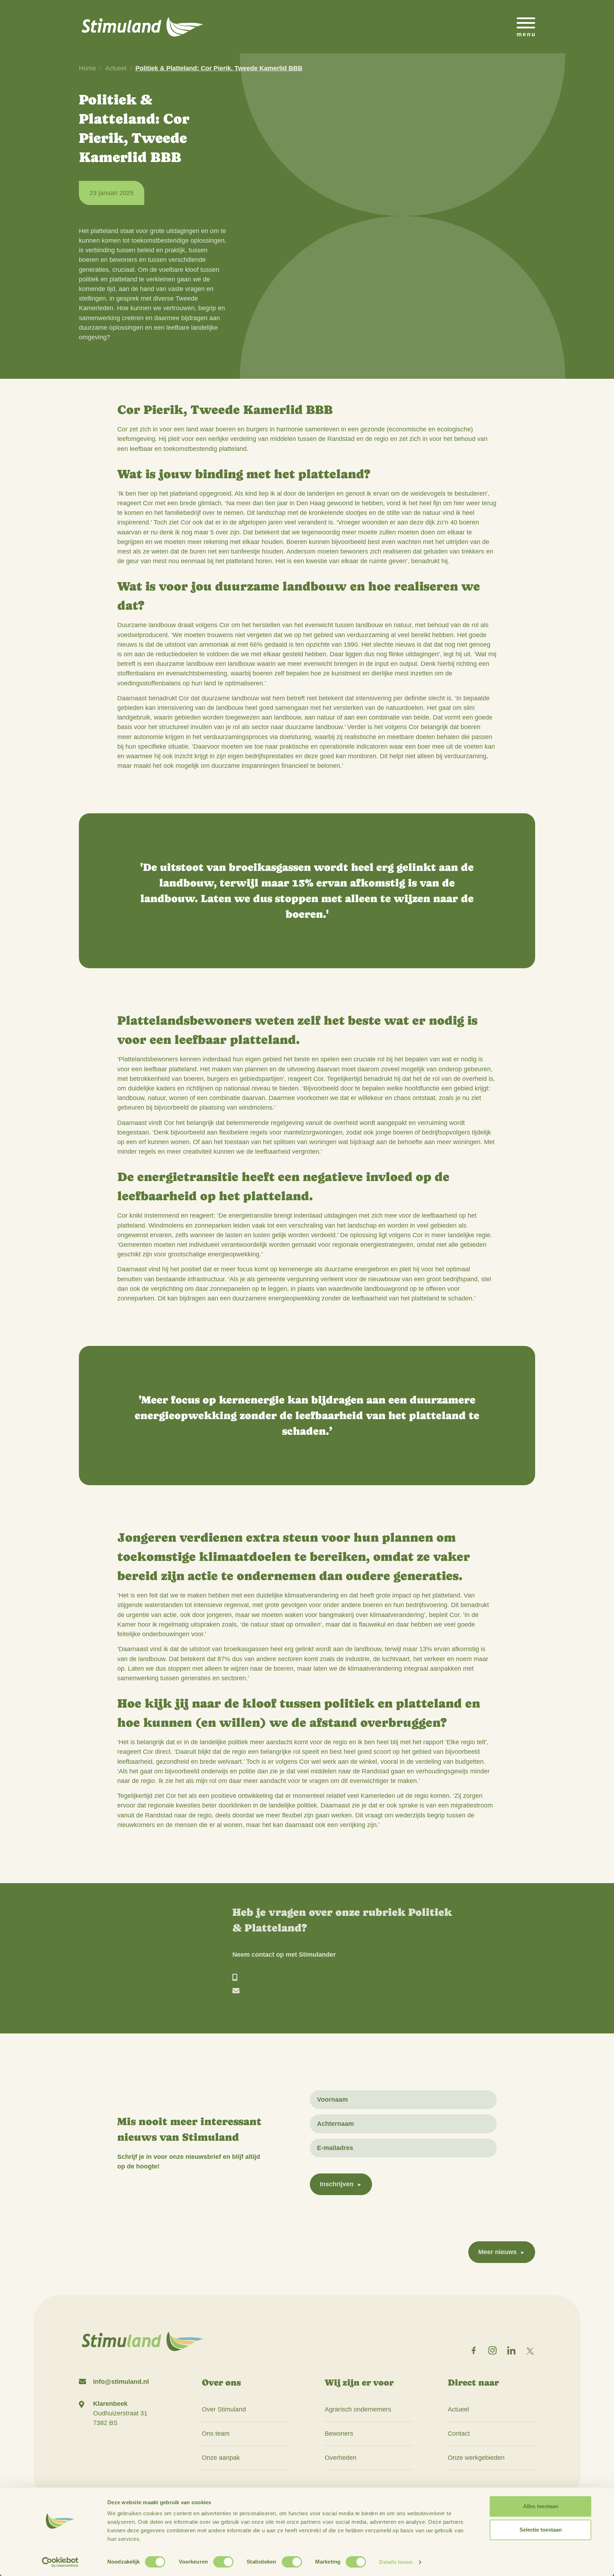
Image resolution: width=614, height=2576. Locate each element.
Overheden (341, 2458)
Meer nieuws (497, 2252)
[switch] (223, 2562)
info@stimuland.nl (121, 2382)
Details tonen (396, 2562)
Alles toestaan (541, 2506)
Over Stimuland (224, 2409)
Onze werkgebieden (476, 2458)
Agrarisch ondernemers (358, 2409)
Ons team (216, 2434)
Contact (459, 2434)
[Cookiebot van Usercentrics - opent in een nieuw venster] (60, 2562)
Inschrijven (337, 2184)
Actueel (116, 68)
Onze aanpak (221, 2458)
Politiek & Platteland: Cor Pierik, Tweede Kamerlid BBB (219, 68)
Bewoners (339, 2434)
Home (87, 68)
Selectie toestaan (541, 2530)
